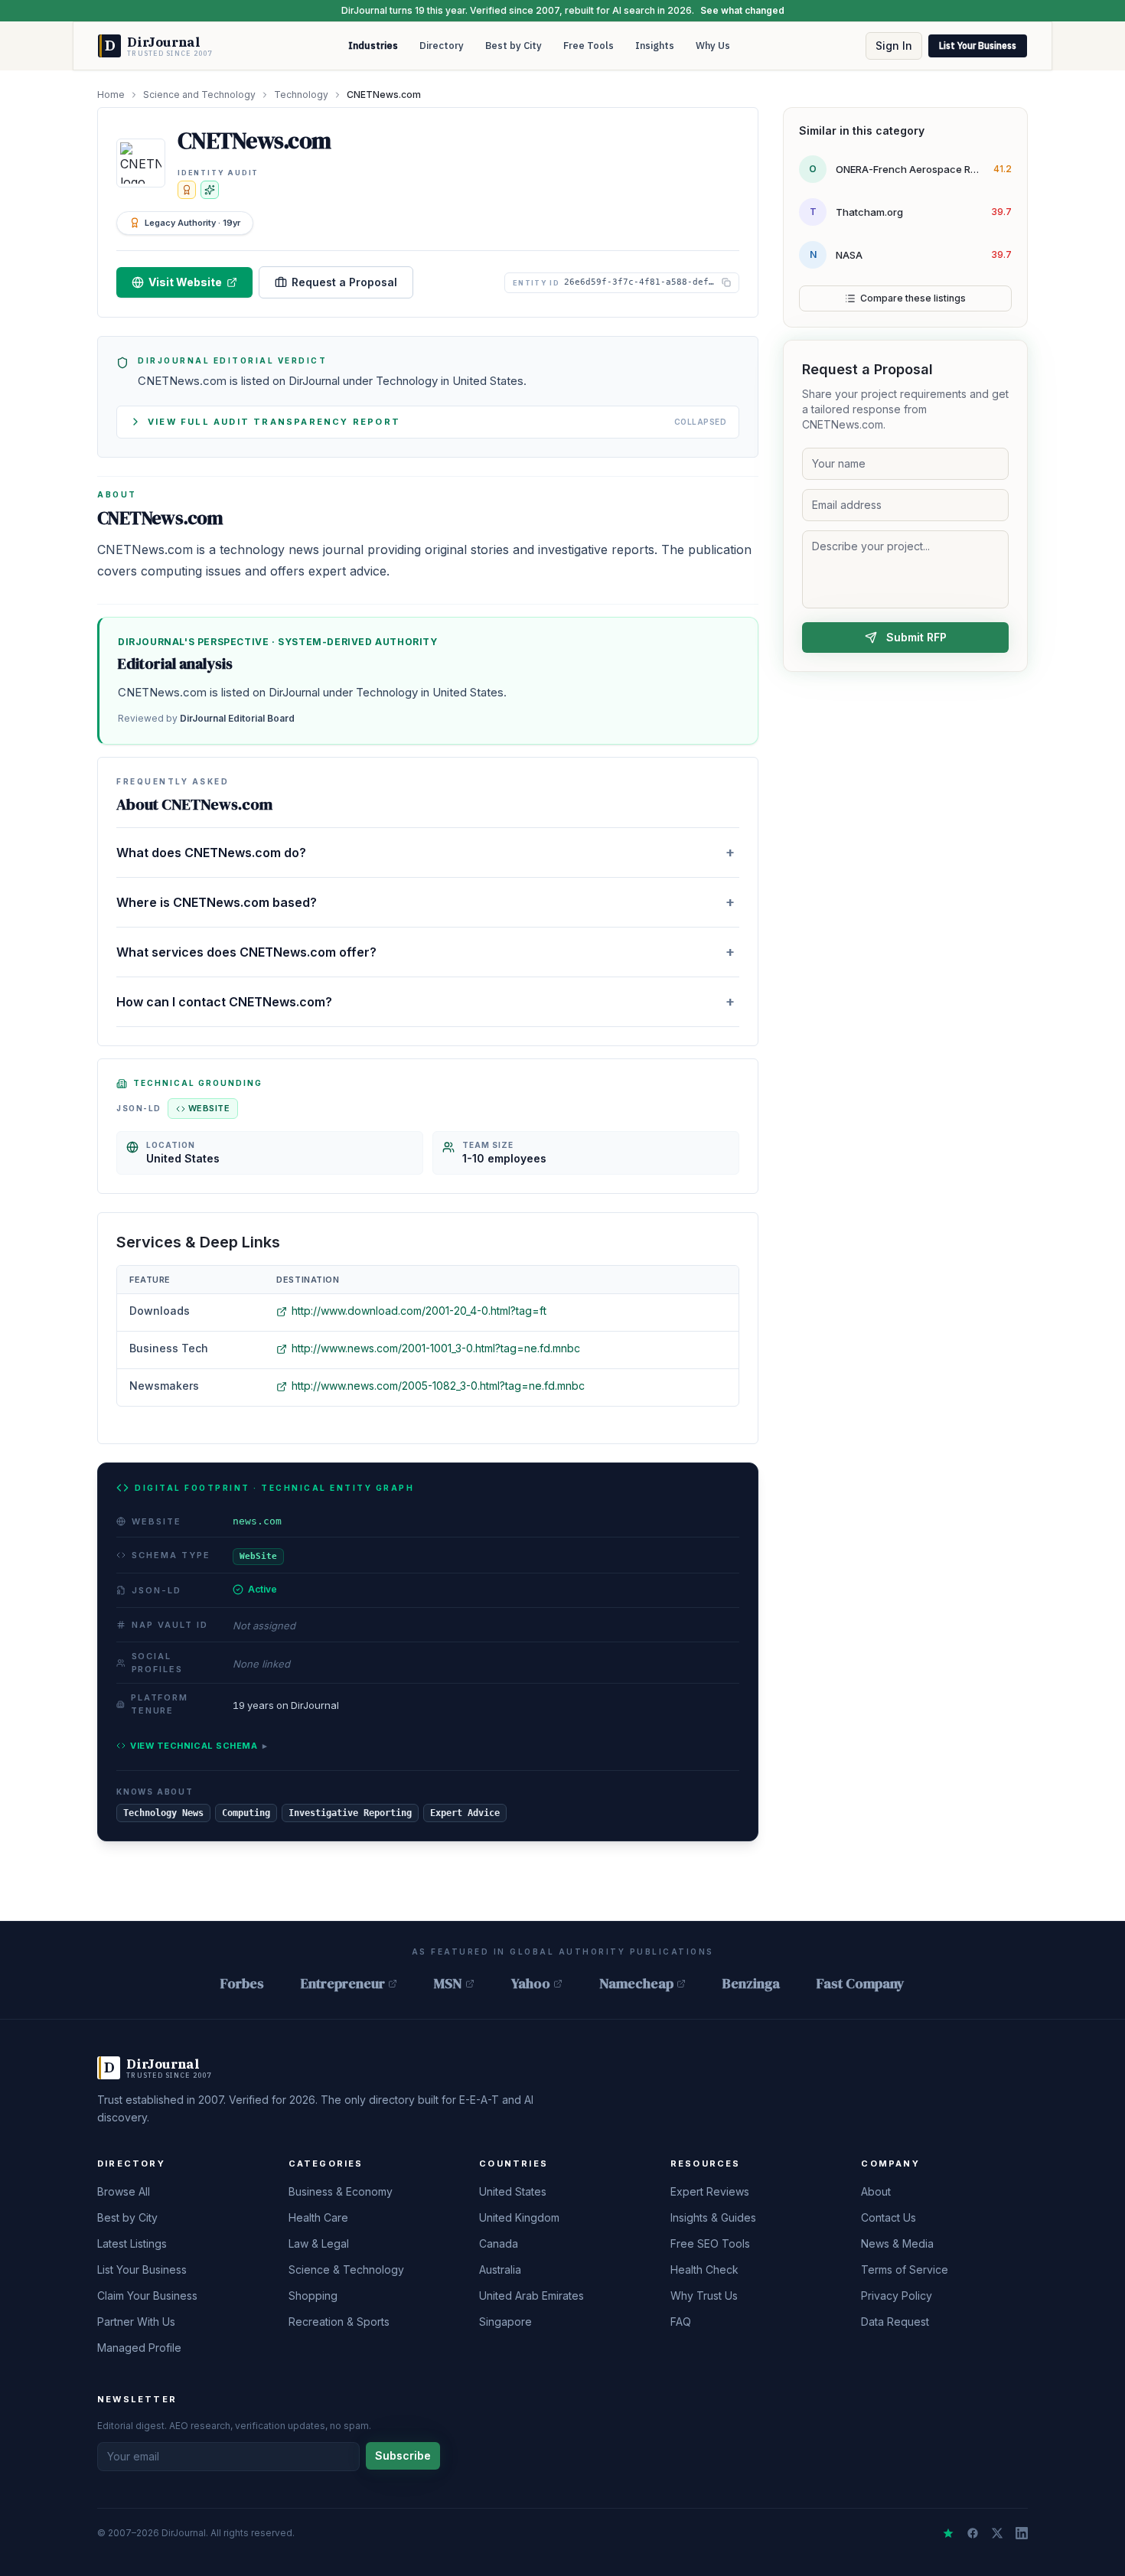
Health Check (704, 2269)
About (876, 2191)
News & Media (897, 2243)
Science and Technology (199, 95)
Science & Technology (346, 2269)
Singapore (505, 2322)
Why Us (713, 46)
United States (513, 2191)
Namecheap (636, 1983)
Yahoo (531, 1983)
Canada (499, 2243)
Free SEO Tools (710, 2243)
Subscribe (403, 2455)
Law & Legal (319, 2243)
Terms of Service (905, 2269)
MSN (448, 1983)
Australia (500, 2269)
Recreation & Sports (339, 2322)
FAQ (681, 2322)
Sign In (894, 46)
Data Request (895, 2322)
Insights (655, 46)
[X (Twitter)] (997, 2533)
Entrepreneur (343, 1983)
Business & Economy (341, 2191)
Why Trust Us (704, 2296)
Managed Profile (139, 2348)
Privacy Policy (897, 2296)
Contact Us (889, 2217)
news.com (257, 1521)
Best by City (514, 46)
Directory (442, 46)
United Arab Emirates (532, 2296)
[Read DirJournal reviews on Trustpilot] (948, 2533)
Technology (301, 95)
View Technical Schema (199, 1746)
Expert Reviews (710, 2191)
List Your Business (978, 46)
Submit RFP (916, 637)
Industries (373, 46)
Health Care (318, 2217)
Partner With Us (136, 2322)
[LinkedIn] (1022, 2533)
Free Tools (589, 46)
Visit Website (185, 282)
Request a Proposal (344, 282)
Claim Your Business (147, 2296)
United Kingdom (519, 2217)
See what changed (742, 10)
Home (111, 95)
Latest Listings (132, 2243)
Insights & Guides (713, 2217)
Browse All (124, 2191)
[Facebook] (973, 2533)
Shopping (313, 2296)
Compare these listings (913, 298)
